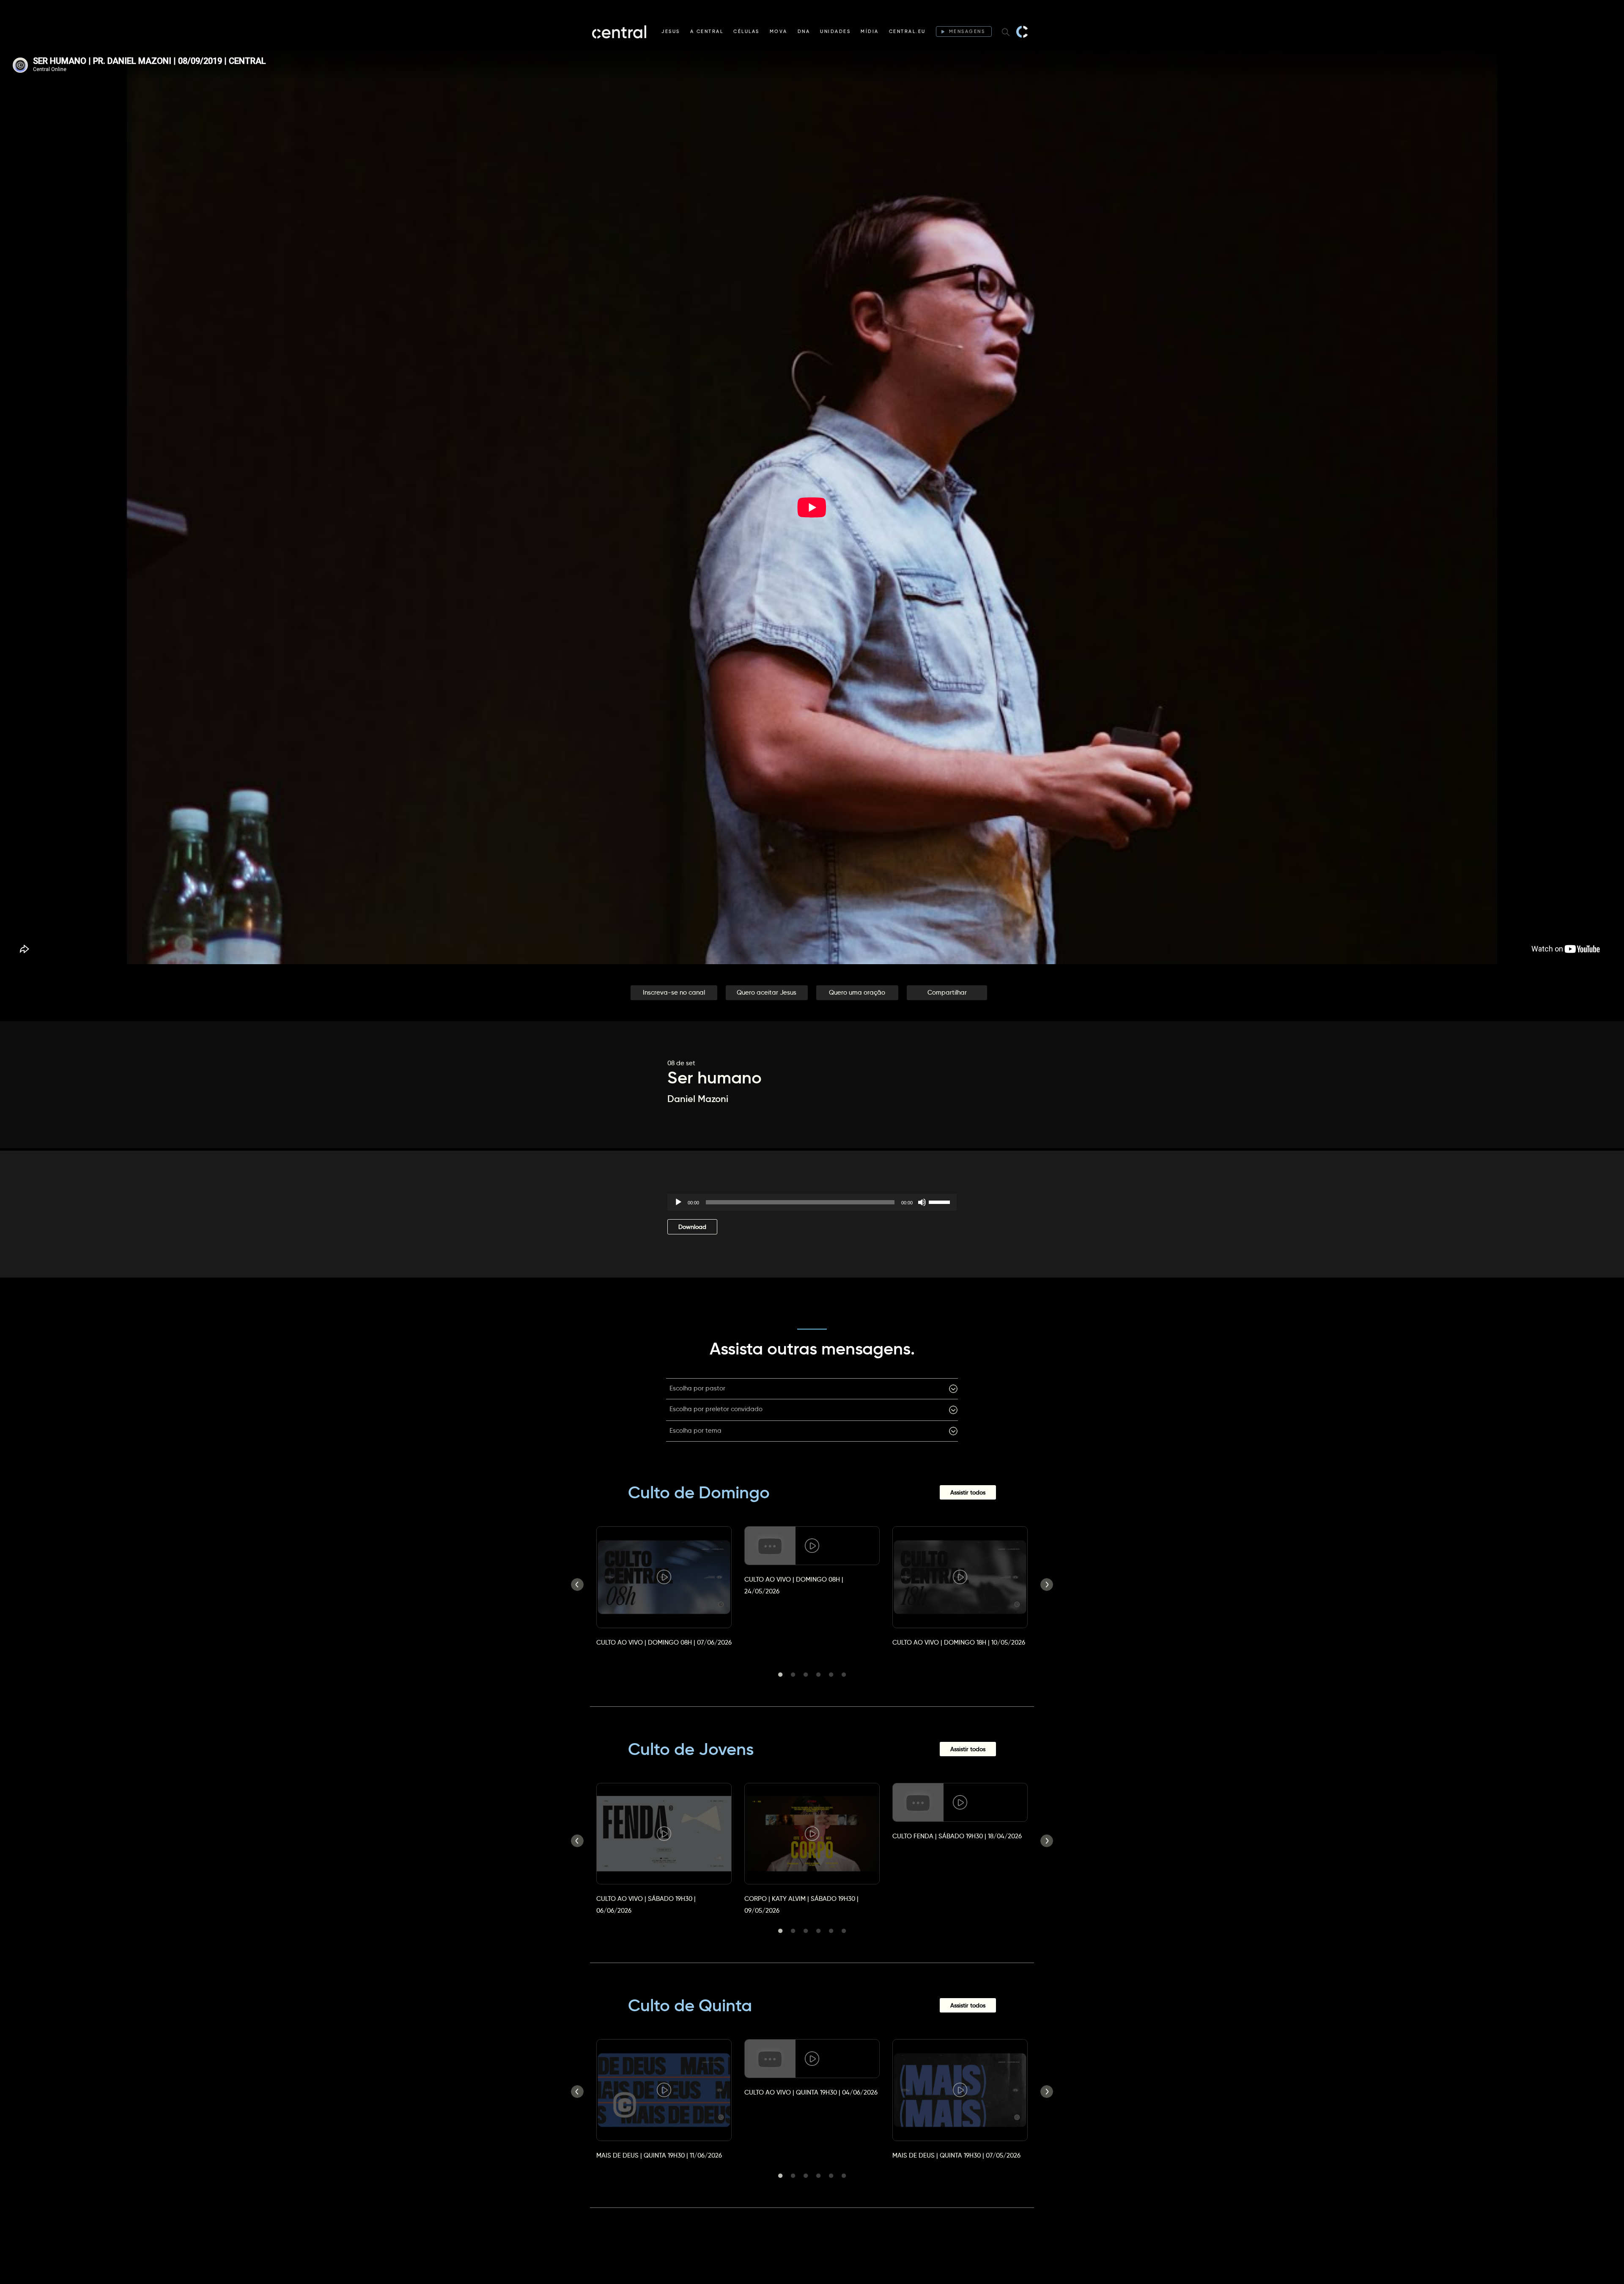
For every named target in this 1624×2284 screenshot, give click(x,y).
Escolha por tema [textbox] (695, 1430)
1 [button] (780, 1675)
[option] (664, 1579)
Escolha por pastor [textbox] (697, 1388)
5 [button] (831, 1675)
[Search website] (1006, 32)
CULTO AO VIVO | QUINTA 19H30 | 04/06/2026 (811, 2092)
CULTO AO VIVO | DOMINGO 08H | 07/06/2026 (664, 1642)
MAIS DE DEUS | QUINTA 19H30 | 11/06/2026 (659, 2155)
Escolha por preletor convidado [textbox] (716, 1409)
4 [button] (818, 1675)
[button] (674, 993)
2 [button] (793, 1675)
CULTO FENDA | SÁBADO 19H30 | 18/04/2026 (957, 1836)
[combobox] (812, 1389)
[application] (812, 1202)
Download (692, 1227)
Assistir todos (968, 1492)
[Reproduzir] (678, 1202)
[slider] (941, 1201)
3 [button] (806, 1675)
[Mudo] (922, 1202)
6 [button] (844, 1675)
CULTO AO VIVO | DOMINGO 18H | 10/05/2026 (959, 1642)
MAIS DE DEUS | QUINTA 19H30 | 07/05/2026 (956, 2155)
